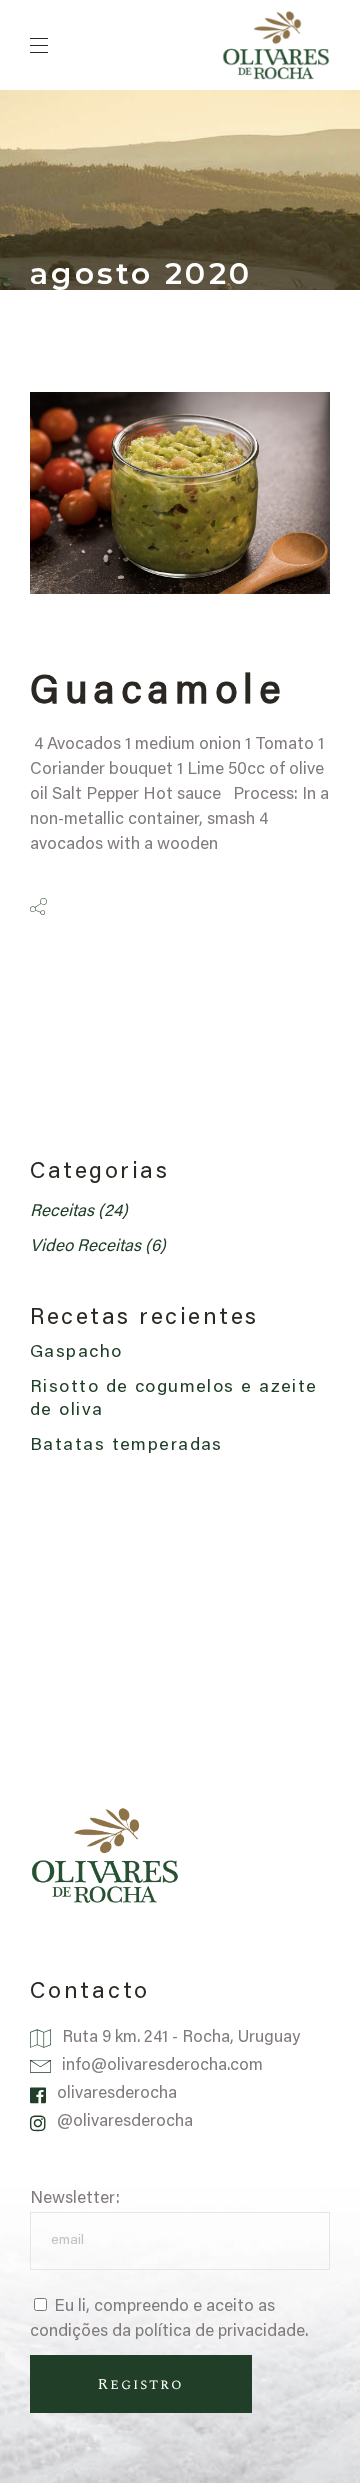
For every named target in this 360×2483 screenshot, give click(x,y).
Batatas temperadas (129, 1446)
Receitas (62, 1212)
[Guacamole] (180, 493)
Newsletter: (75, 2199)
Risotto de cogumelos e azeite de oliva (174, 1399)
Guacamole (157, 694)
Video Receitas (85, 1247)
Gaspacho (76, 1353)
